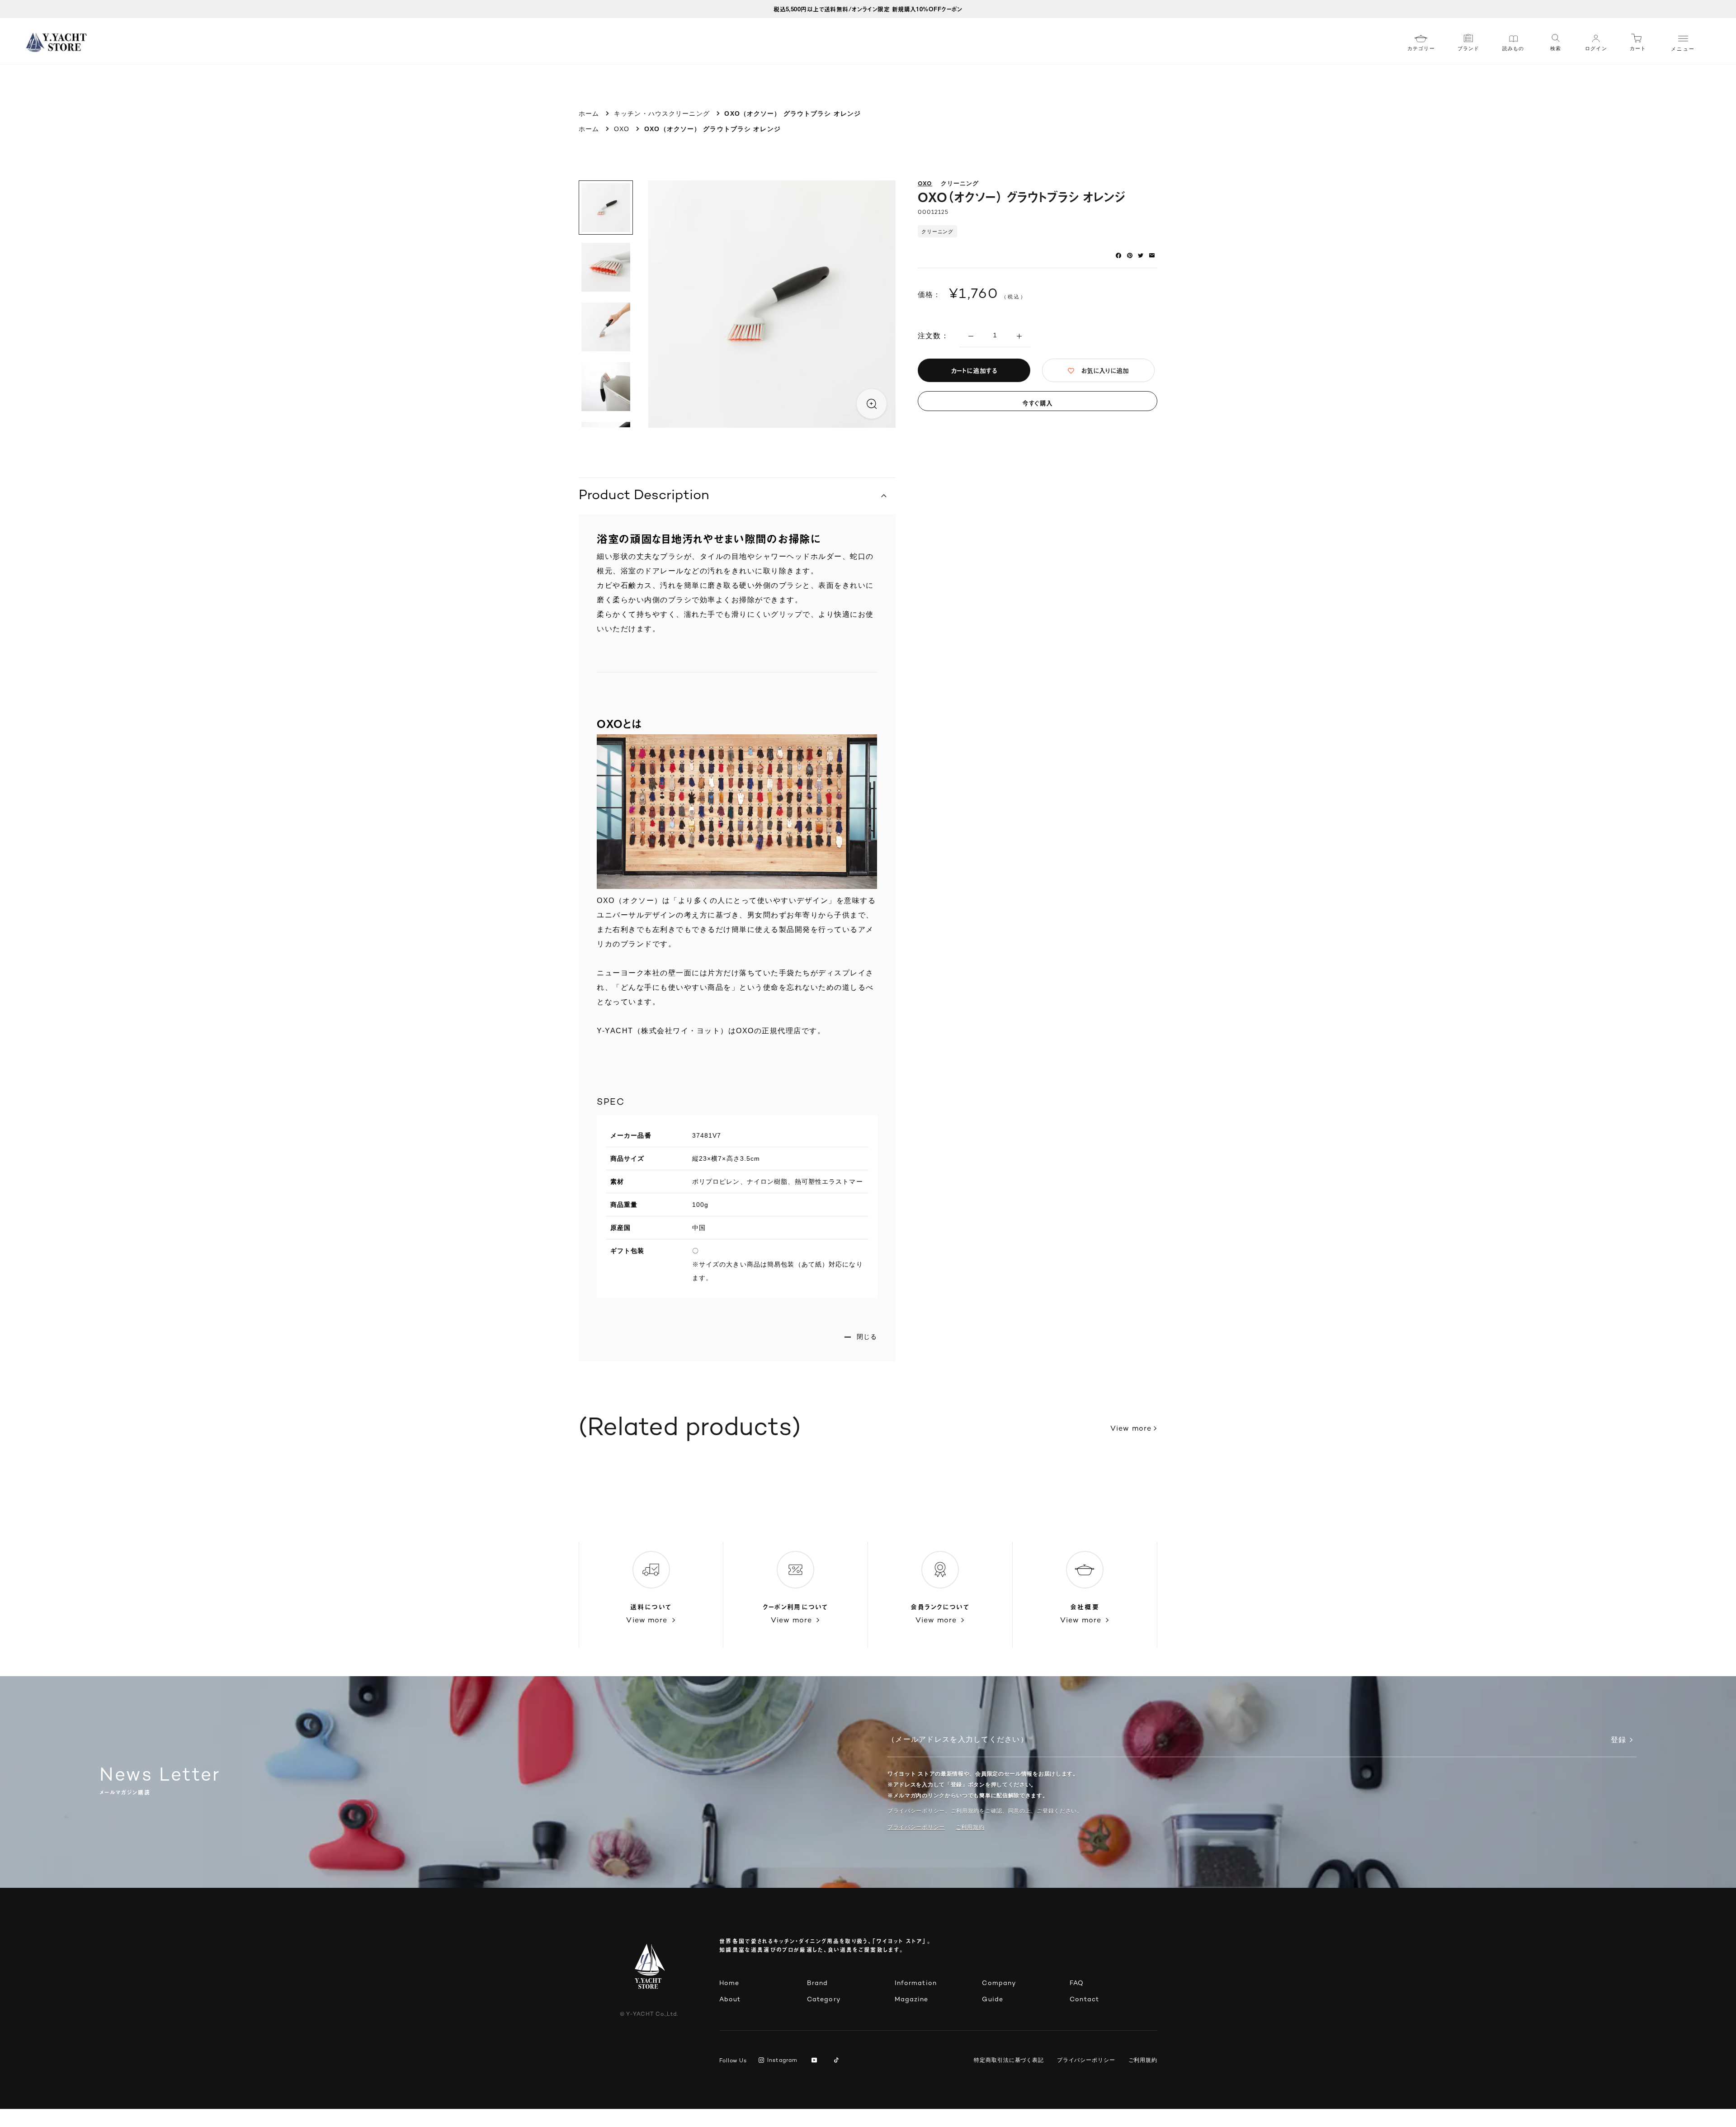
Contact (1084, 2000)
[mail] (1152, 255)
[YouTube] (816, 2061)
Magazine (912, 2000)
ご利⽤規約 (970, 1827)
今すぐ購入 (1038, 403)
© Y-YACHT (649, 2015)
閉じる (867, 1337)
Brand (818, 1983)
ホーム (589, 113)
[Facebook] (1118, 255)
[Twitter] (1141, 255)
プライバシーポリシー (916, 1827)
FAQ (1077, 1983)
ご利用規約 (1143, 2060)
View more (1131, 1429)
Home (729, 1983)
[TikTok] (838, 2061)
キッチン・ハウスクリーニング (662, 113)
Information (916, 1983)
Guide (993, 2000)
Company (999, 1983)
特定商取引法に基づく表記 (1009, 2060)
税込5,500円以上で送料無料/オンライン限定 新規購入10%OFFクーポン (868, 9)
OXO (622, 129)
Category (824, 2000)
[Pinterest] (1130, 255)
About (730, 2000)
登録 (1618, 1741)
